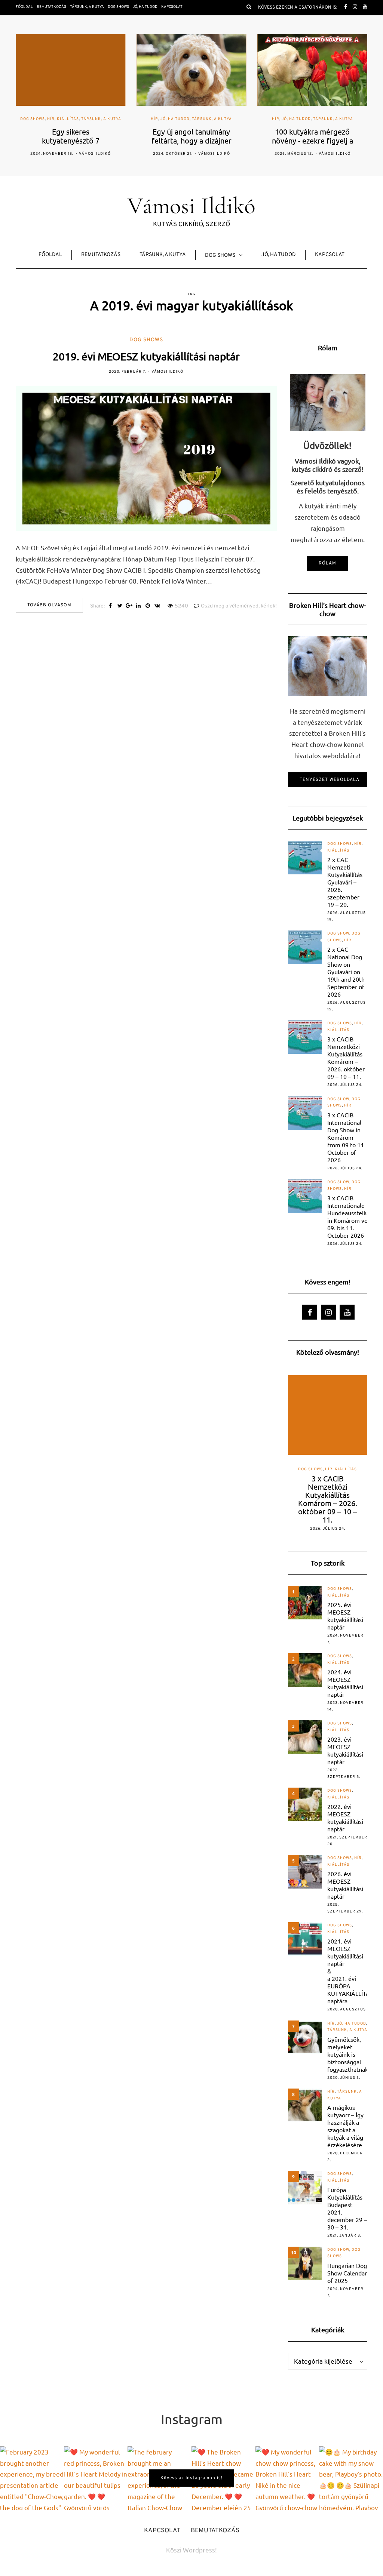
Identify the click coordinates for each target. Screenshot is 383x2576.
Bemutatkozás (51, 7)
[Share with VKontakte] (157, 606)
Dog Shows (118, 7)
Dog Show (338, 934)
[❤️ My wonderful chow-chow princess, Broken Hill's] (287, 2478)
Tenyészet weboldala (330, 780)
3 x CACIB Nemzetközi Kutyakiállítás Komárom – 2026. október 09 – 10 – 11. (346, 1058)
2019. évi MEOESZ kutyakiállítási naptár (146, 356)
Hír (51, 119)
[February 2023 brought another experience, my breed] (32, 2478)
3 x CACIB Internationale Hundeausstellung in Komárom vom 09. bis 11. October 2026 (351, 1216)
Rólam (327, 563)
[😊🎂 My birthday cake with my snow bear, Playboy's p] (351, 2478)
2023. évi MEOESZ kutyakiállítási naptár (345, 1750)
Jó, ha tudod (145, 7)
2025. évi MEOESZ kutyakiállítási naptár (345, 1616)
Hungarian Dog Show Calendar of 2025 (347, 2273)
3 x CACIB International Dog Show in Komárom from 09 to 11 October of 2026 (346, 1137)
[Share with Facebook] (111, 606)
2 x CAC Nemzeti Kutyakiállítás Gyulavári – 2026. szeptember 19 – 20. (345, 882)
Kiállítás (68, 119)
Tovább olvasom (49, 605)
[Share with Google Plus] (129, 606)
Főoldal (24, 7)
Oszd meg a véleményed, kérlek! (239, 606)
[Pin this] (148, 606)
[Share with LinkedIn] (139, 606)
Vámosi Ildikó (95, 154)
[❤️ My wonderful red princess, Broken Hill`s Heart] (96, 2478)
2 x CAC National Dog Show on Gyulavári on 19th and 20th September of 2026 (346, 972)
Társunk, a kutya (87, 7)
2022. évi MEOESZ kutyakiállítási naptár (345, 1818)
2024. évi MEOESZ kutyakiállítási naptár (345, 1683)
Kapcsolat (172, 7)
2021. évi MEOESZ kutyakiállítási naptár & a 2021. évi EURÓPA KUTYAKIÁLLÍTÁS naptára (350, 1971)
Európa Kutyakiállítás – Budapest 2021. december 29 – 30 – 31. (347, 2208)
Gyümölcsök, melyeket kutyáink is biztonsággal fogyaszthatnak (348, 2054)
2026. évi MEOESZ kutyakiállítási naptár (345, 1885)
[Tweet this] (120, 606)
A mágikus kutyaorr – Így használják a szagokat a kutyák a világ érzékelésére (345, 2126)
